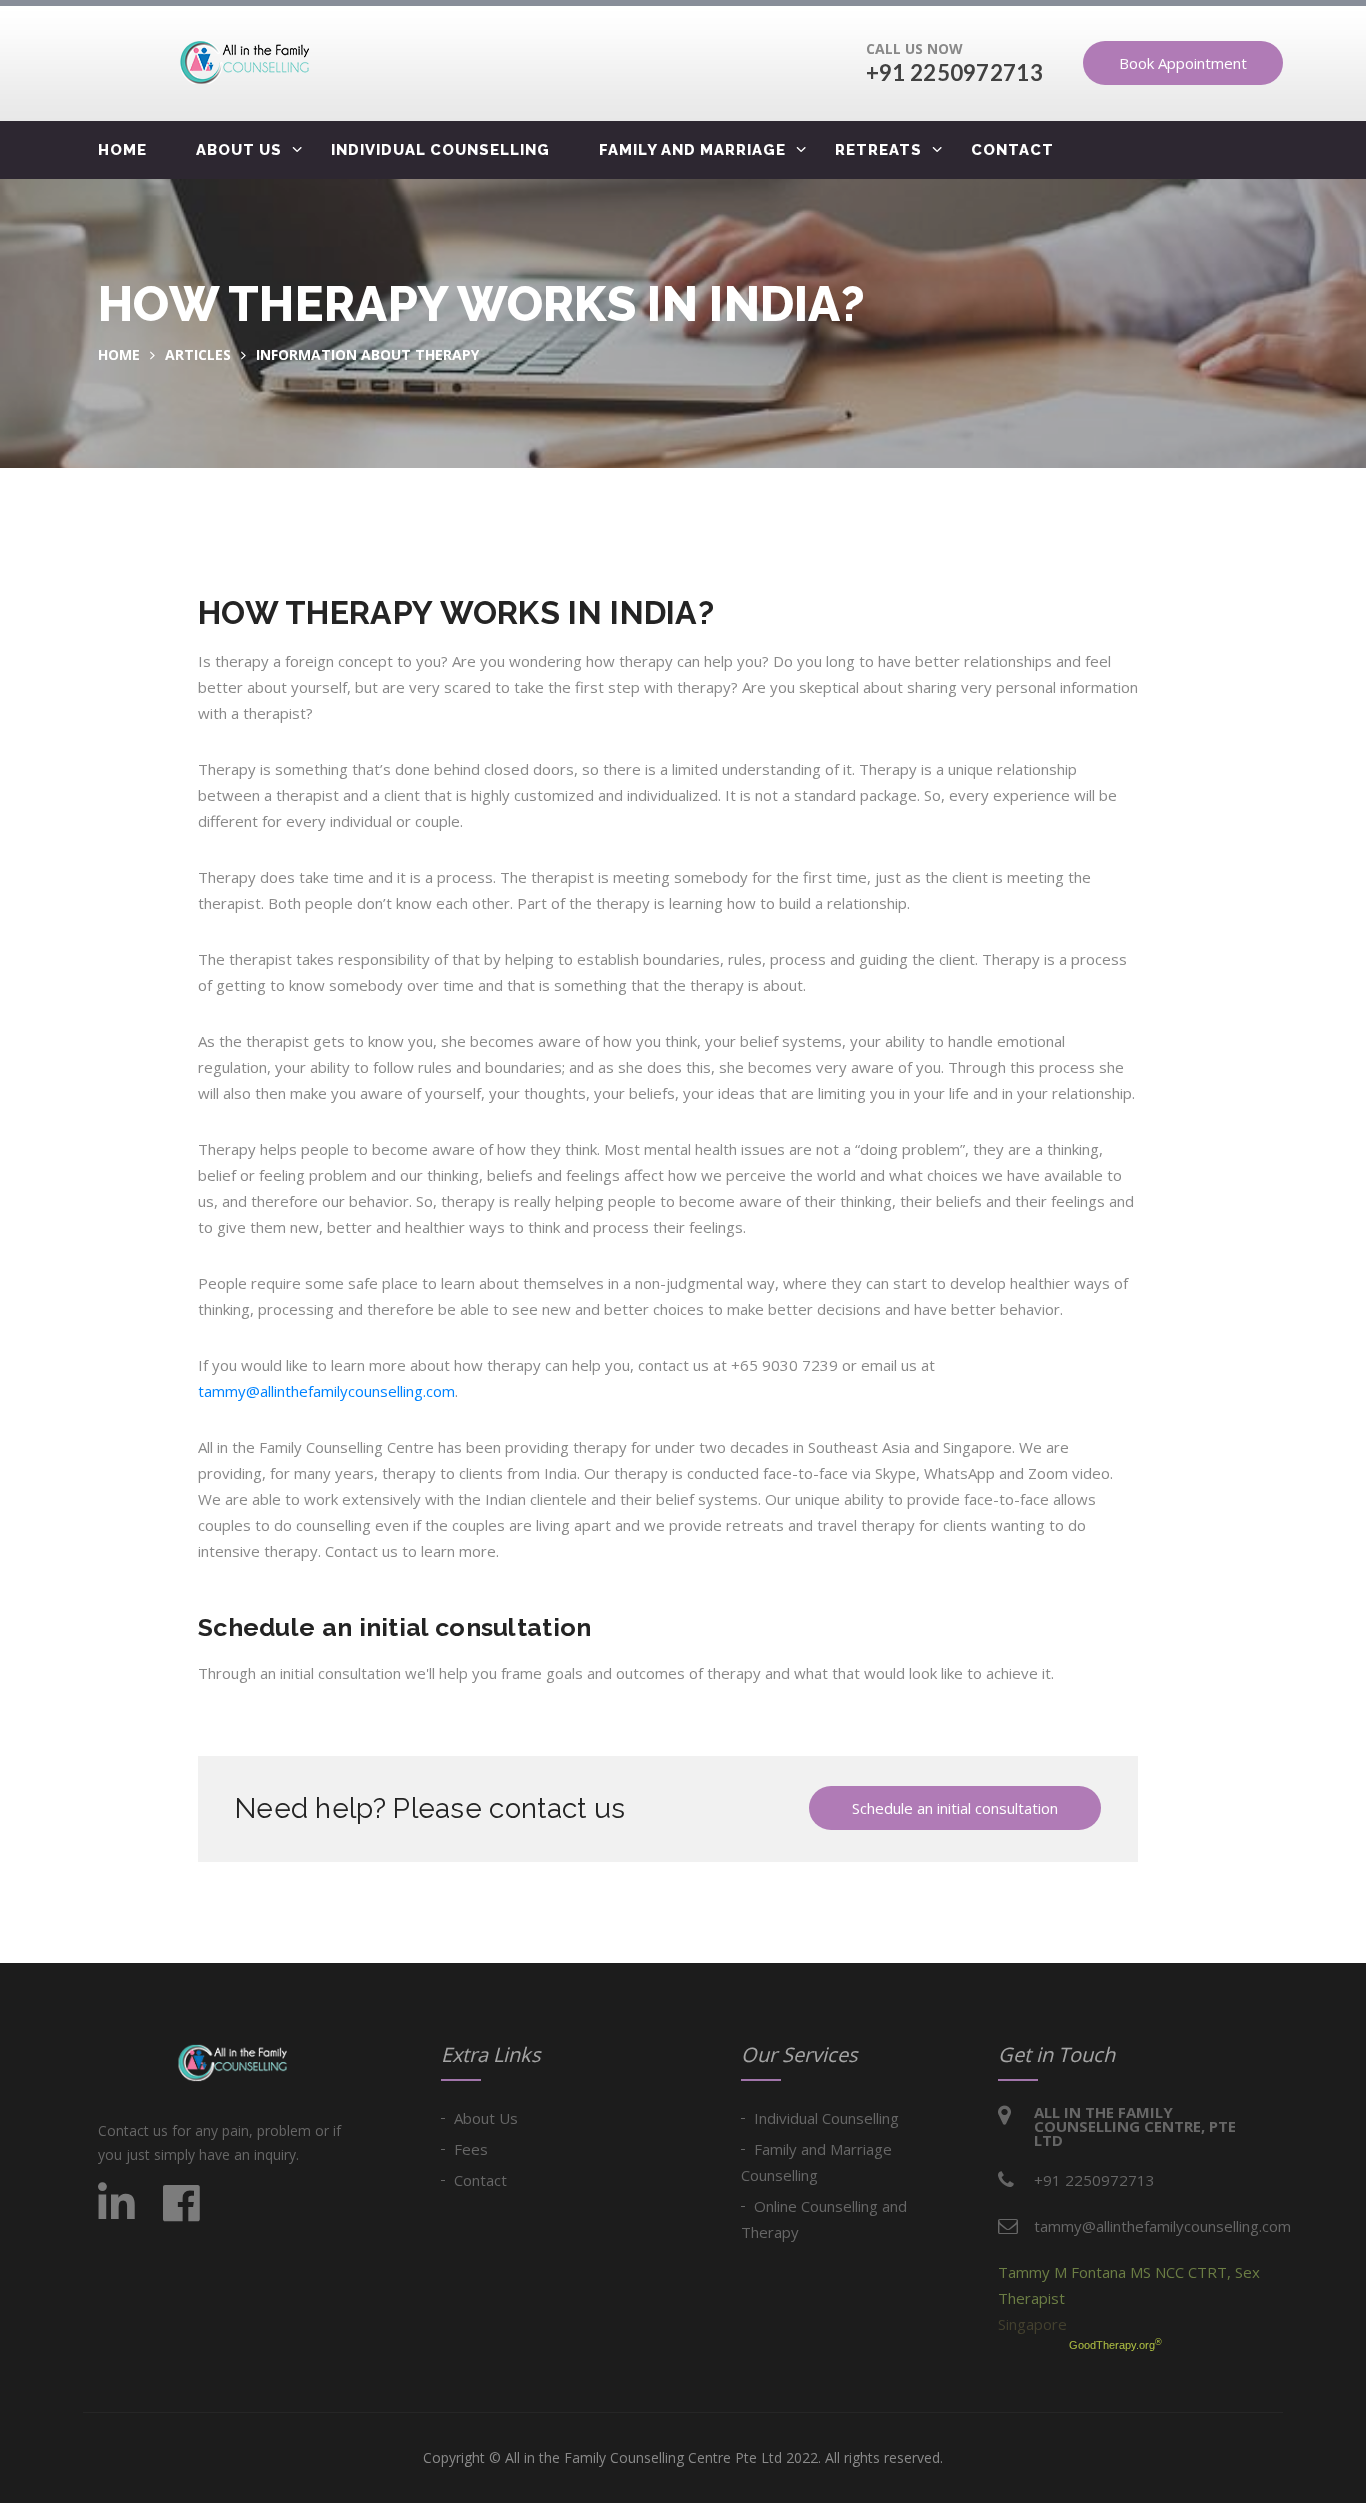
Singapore (1032, 2324)
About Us (486, 2118)
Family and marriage (692, 149)
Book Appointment (1183, 63)
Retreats (878, 149)
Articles (198, 354)
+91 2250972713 (954, 72)
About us (239, 149)
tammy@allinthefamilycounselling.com (326, 1391)
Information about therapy (367, 354)
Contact (1012, 149)
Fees (471, 2149)
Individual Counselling (440, 149)
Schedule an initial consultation (955, 1808)
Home (122, 149)
